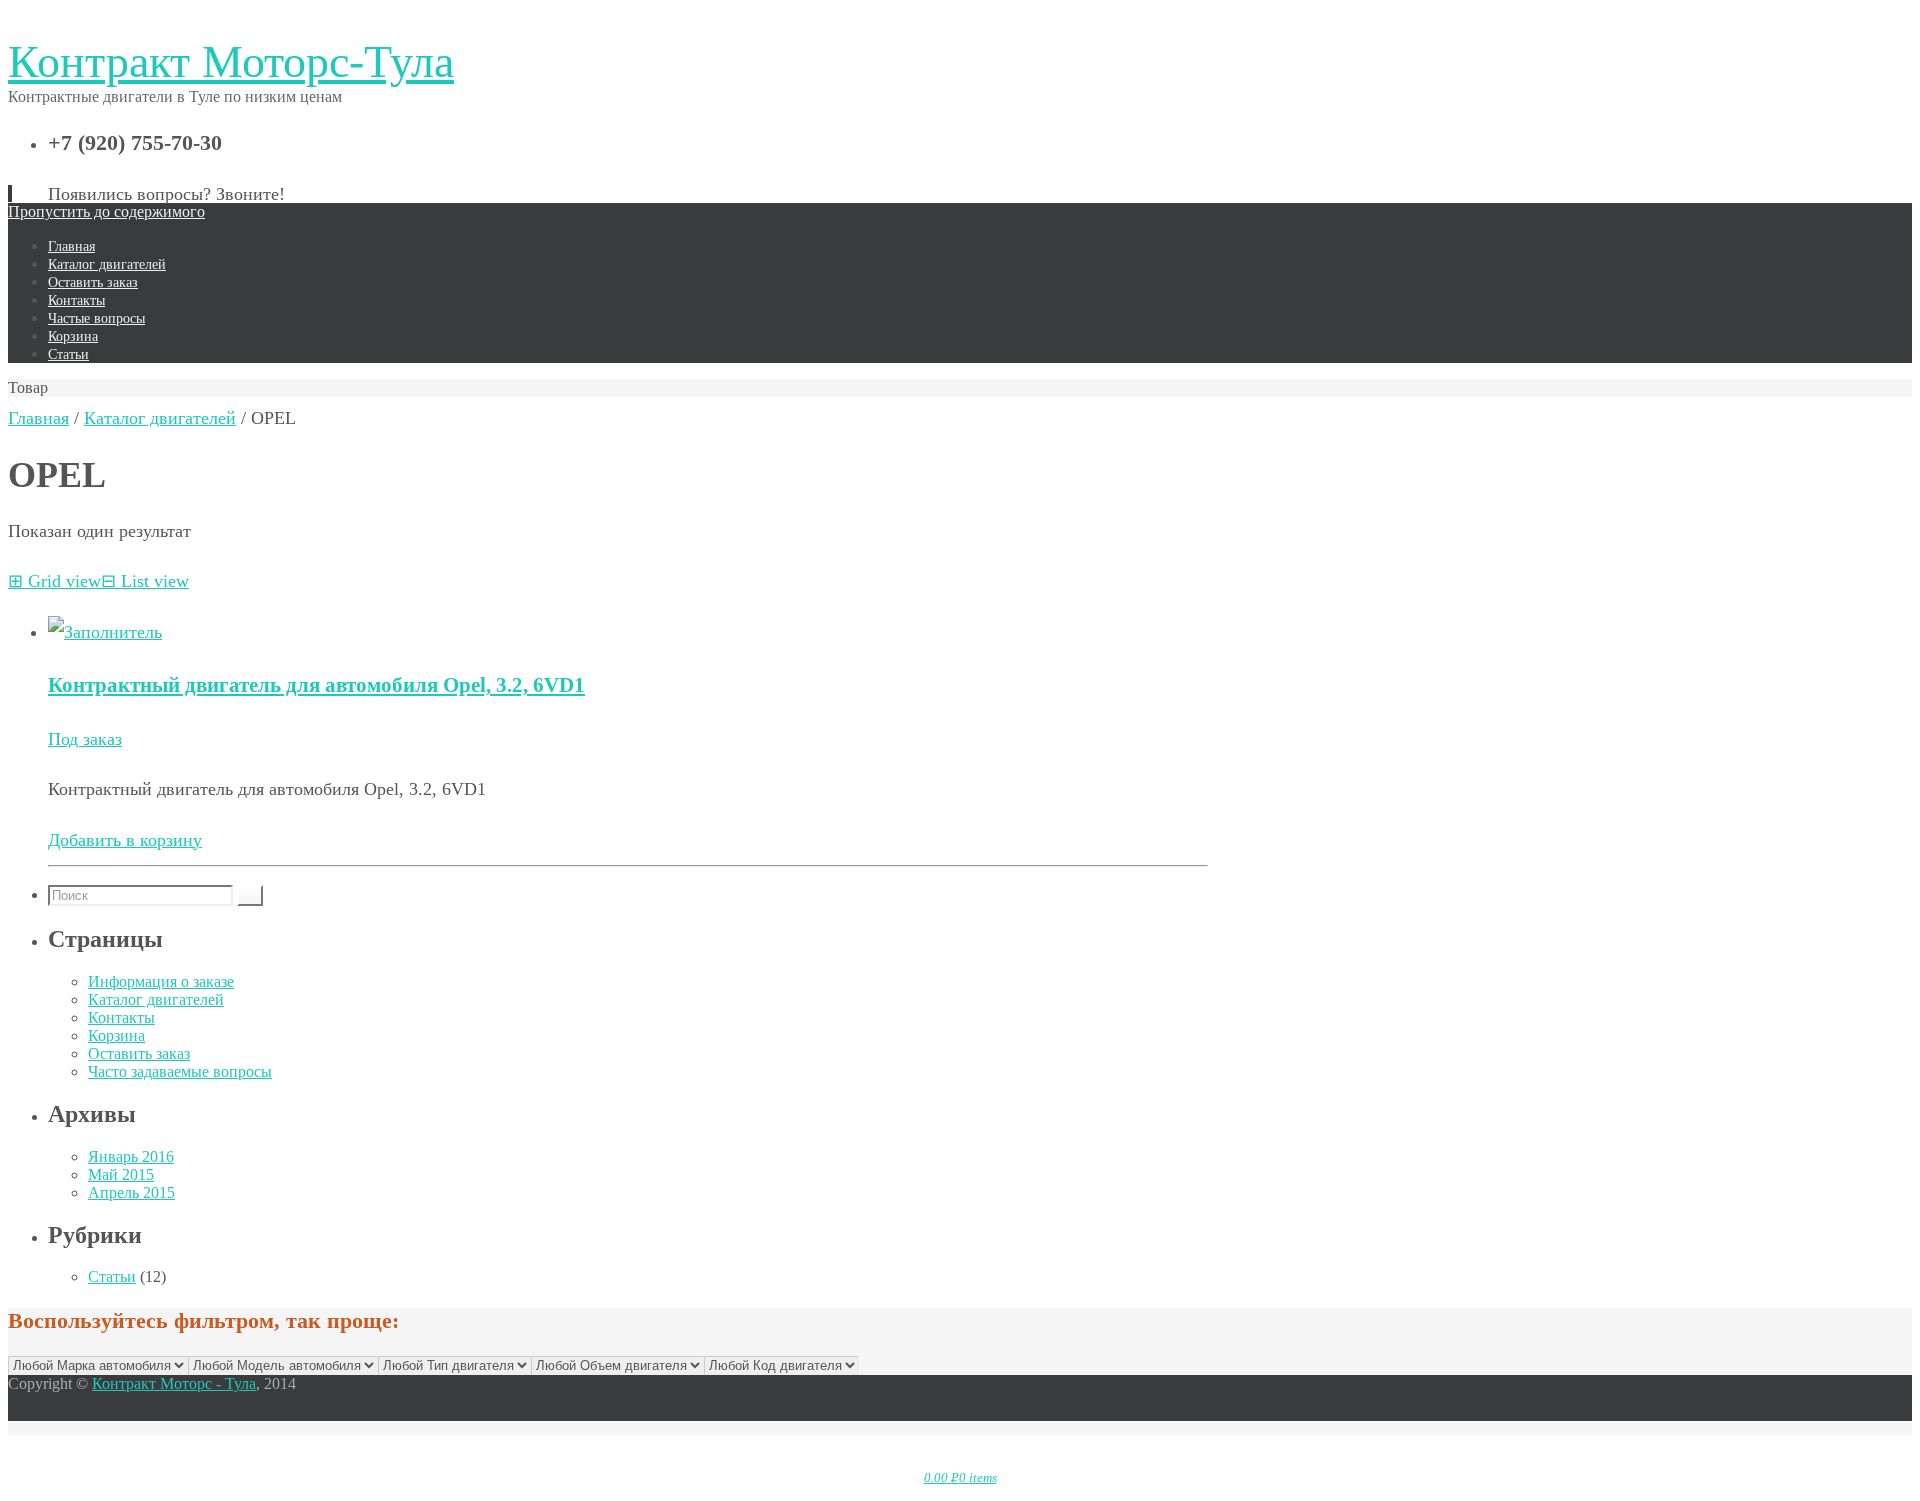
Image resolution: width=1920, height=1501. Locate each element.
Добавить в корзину (125, 840)
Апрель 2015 (131, 1192)
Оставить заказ (139, 1053)
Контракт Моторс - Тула (174, 1383)
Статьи (112, 1276)
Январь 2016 (131, 1156)
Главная (38, 418)
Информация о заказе (161, 981)
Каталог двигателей (160, 418)
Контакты (121, 1017)
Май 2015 (121, 1174)
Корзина (116, 1035)
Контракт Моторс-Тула (231, 61)
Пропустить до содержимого (106, 211)
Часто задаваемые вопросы (180, 1071)
